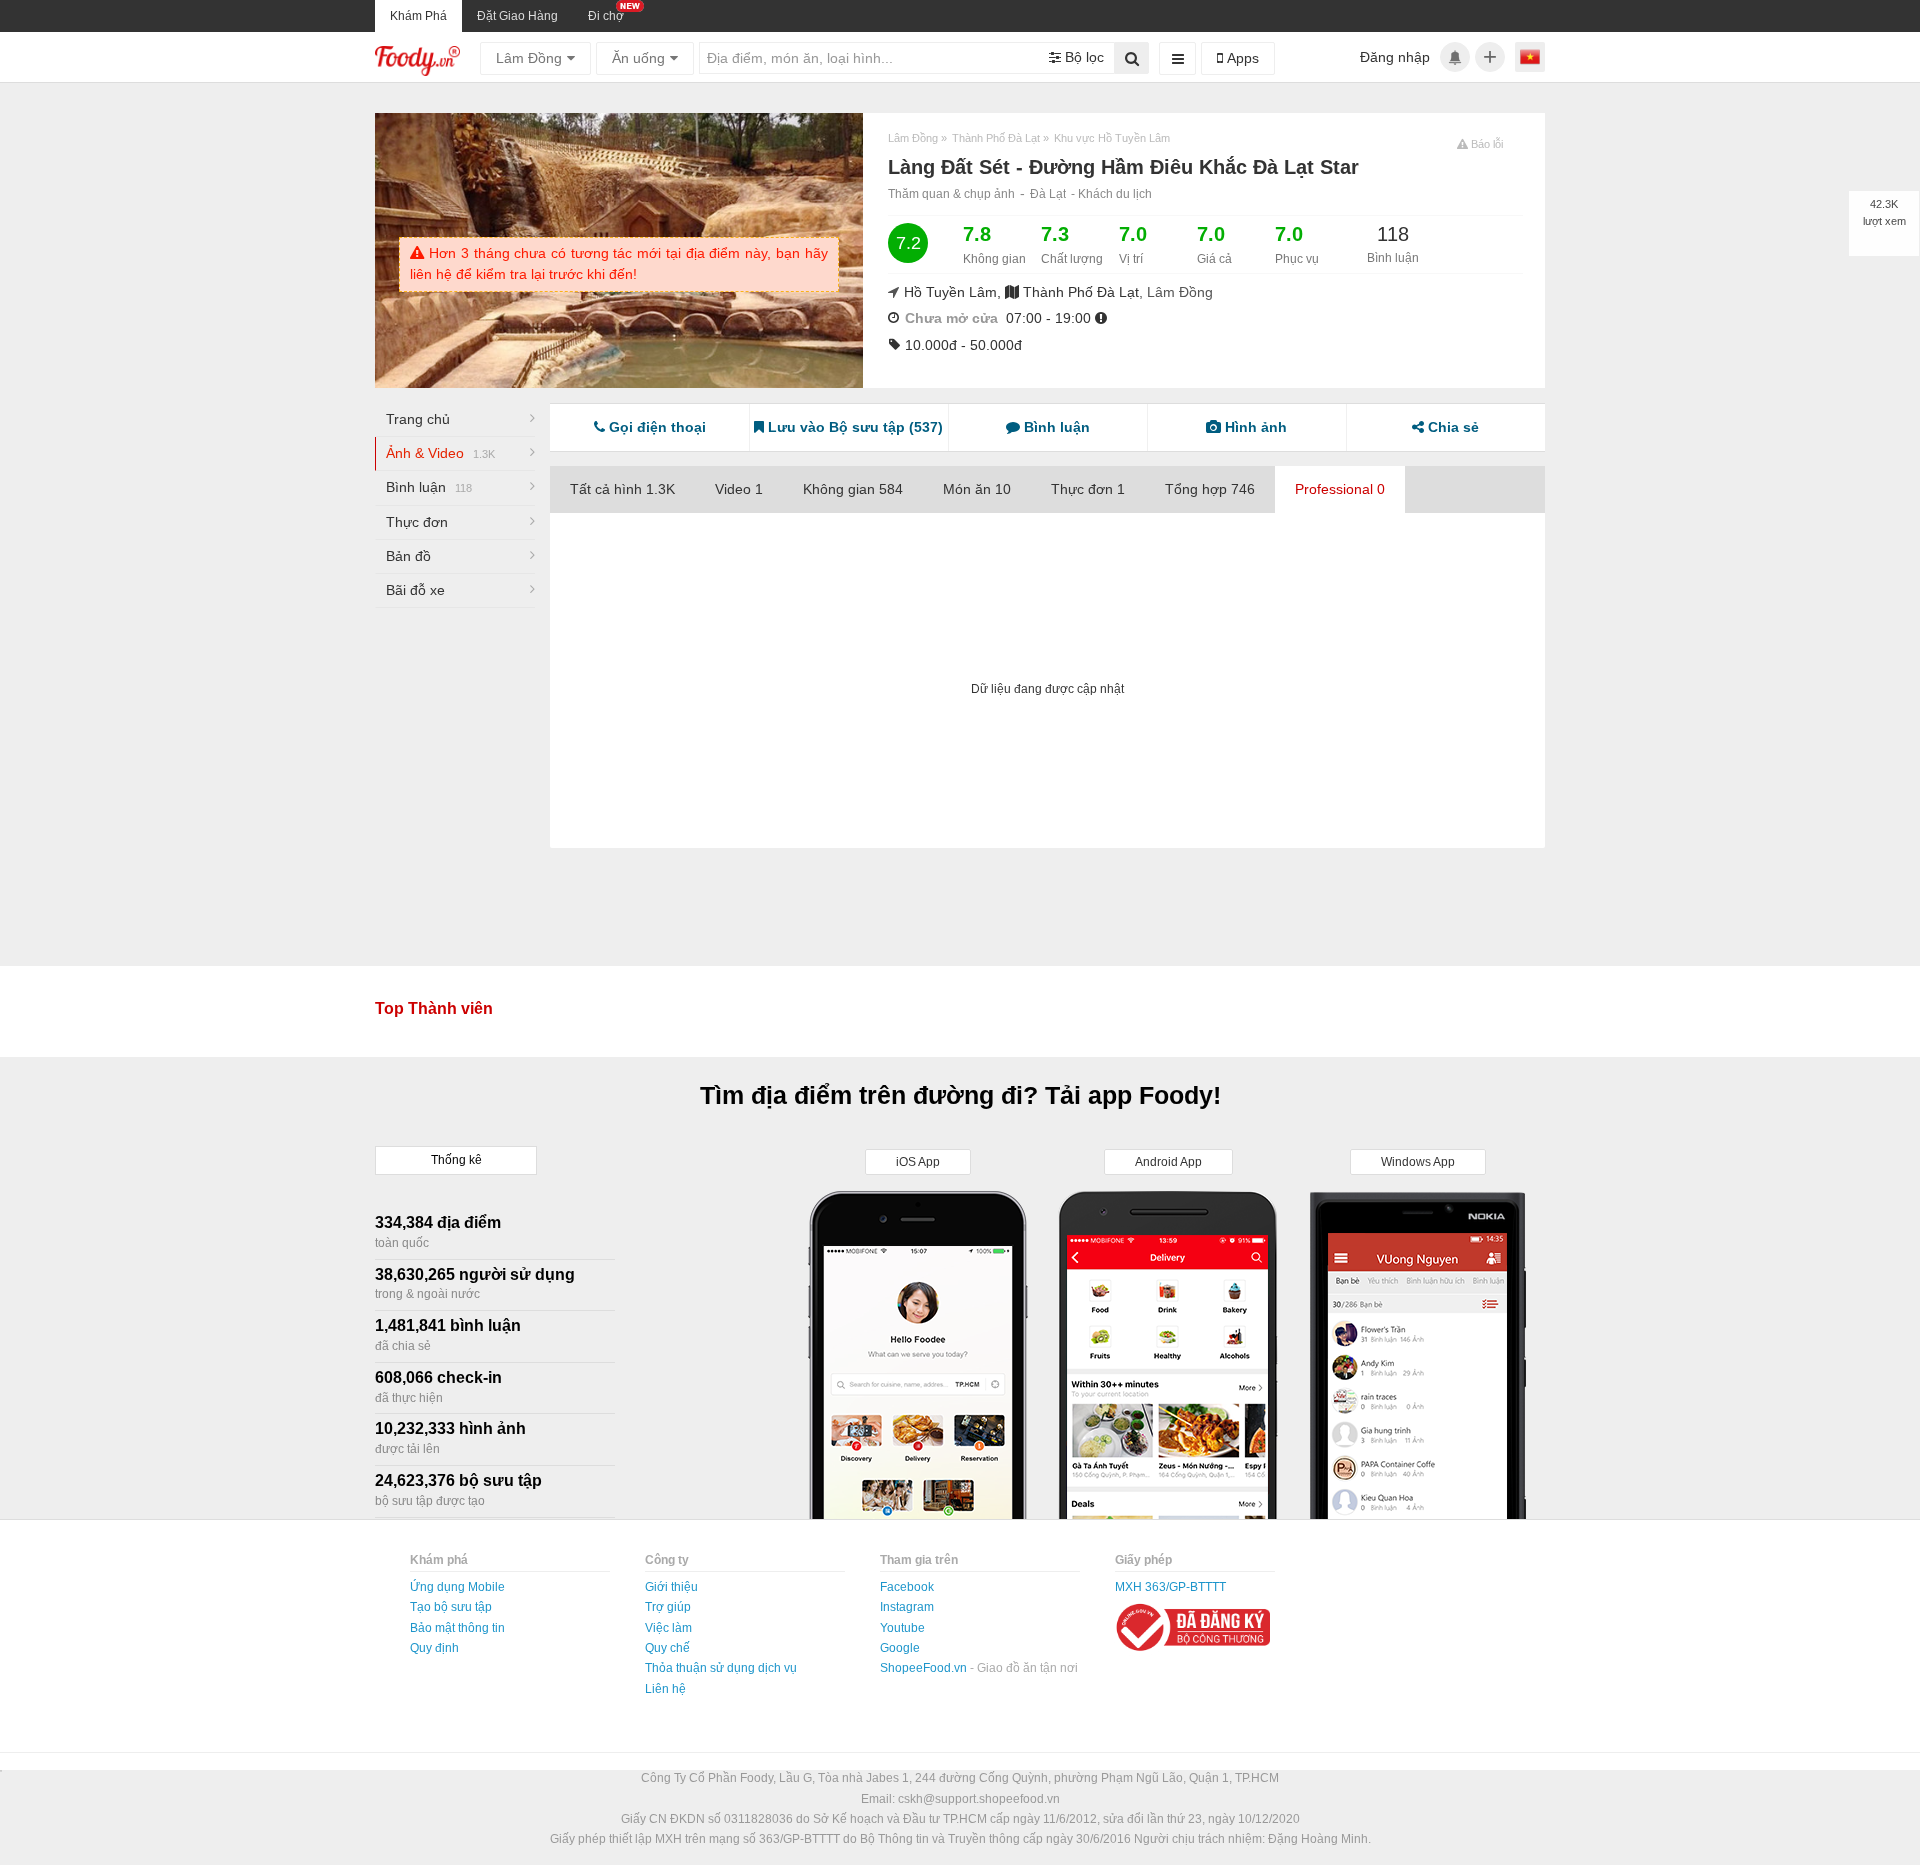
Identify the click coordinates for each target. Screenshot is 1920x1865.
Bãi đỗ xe (415, 590)
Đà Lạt (1048, 194)
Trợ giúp (668, 1607)
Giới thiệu (671, 1587)
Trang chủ (418, 419)
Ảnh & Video (440, 453)
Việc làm (668, 1628)
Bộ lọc (1082, 57)
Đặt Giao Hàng (517, 16)
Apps (1241, 58)
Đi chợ (606, 16)
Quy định (434, 1648)
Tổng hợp (1210, 489)
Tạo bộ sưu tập (451, 1607)
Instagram (907, 1607)
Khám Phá (418, 16)
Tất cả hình (622, 489)
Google (900, 1648)
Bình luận (429, 487)
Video (739, 489)
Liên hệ (665, 1689)
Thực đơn (417, 522)
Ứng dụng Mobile (457, 1587)
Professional (1340, 489)
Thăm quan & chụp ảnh (951, 194)
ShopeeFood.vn (925, 1668)
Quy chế (667, 1648)
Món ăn (977, 489)
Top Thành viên (434, 1008)
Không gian (853, 489)
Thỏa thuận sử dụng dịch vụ (721, 1668)
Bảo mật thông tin (457, 1628)
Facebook (907, 1587)
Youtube (902, 1628)
